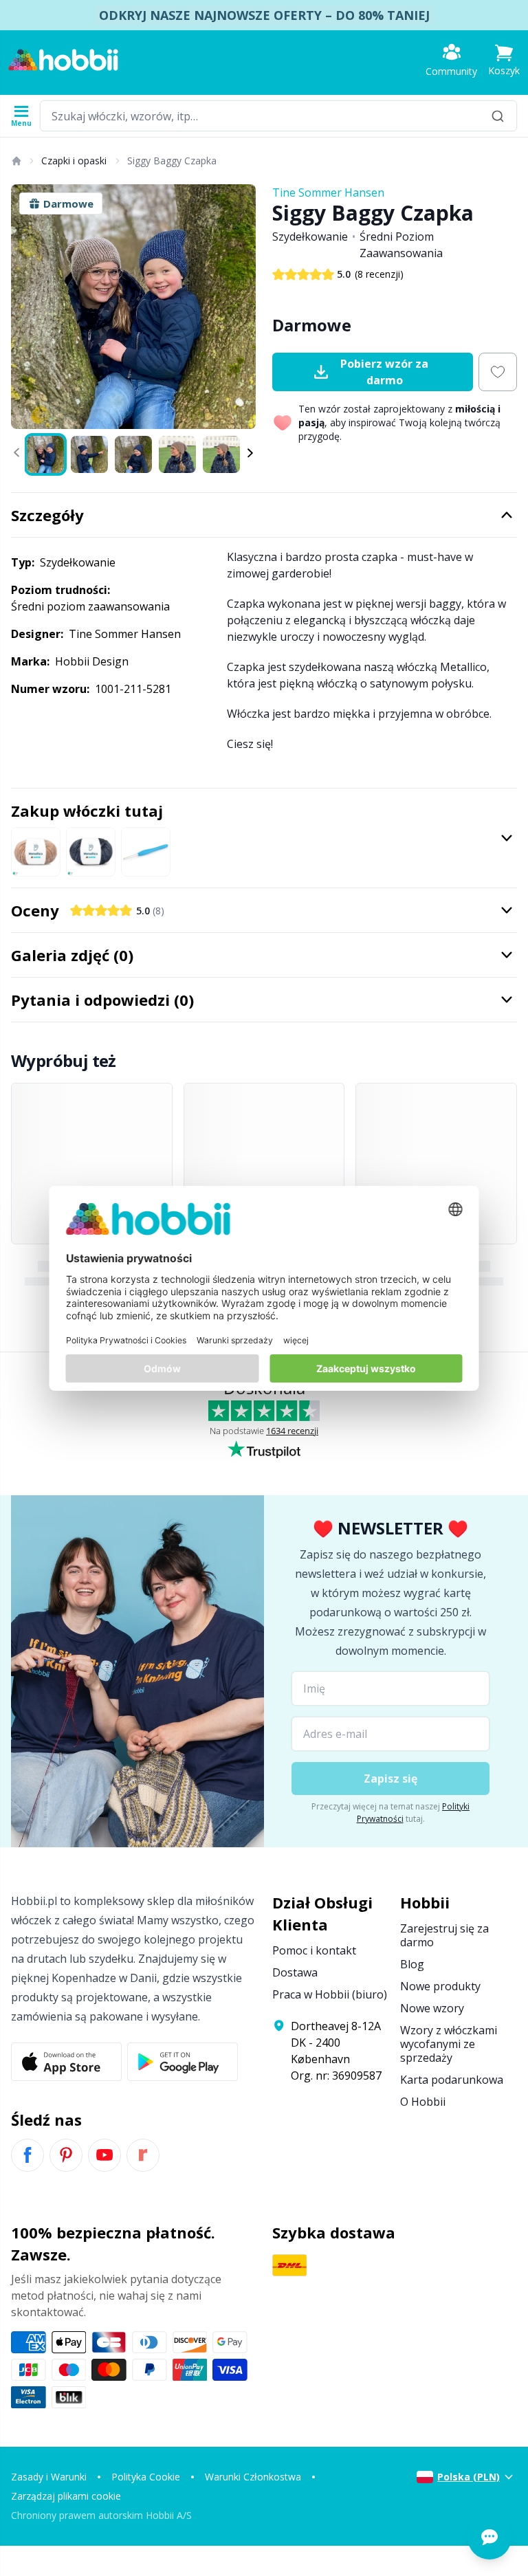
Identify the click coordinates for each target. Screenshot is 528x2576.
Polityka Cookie (146, 2477)
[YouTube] (104, 2155)
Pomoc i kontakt (314, 1950)
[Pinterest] (66, 2155)
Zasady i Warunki (49, 2477)
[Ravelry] (143, 2155)
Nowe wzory (432, 2008)
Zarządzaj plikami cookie (66, 2496)
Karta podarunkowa (452, 2080)
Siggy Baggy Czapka (172, 161)
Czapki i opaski (74, 161)
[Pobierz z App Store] (66, 2062)
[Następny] (239, 307)
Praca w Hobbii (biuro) (330, 1994)
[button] (504, 60)
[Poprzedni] (27, 307)
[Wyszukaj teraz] (498, 116)
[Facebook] (27, 2155)
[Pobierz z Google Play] (183, 2062)
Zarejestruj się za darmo (444, 1935)
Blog (412, 1964)
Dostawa (295, 1972)
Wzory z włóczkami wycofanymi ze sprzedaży (449, 2044)
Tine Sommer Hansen (328, 192)
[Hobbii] (63, 60)
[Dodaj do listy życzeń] (498, 372)
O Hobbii (423, 2102)
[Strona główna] (16, 161)
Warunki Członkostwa (253, 2477)
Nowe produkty (440, 1986)
